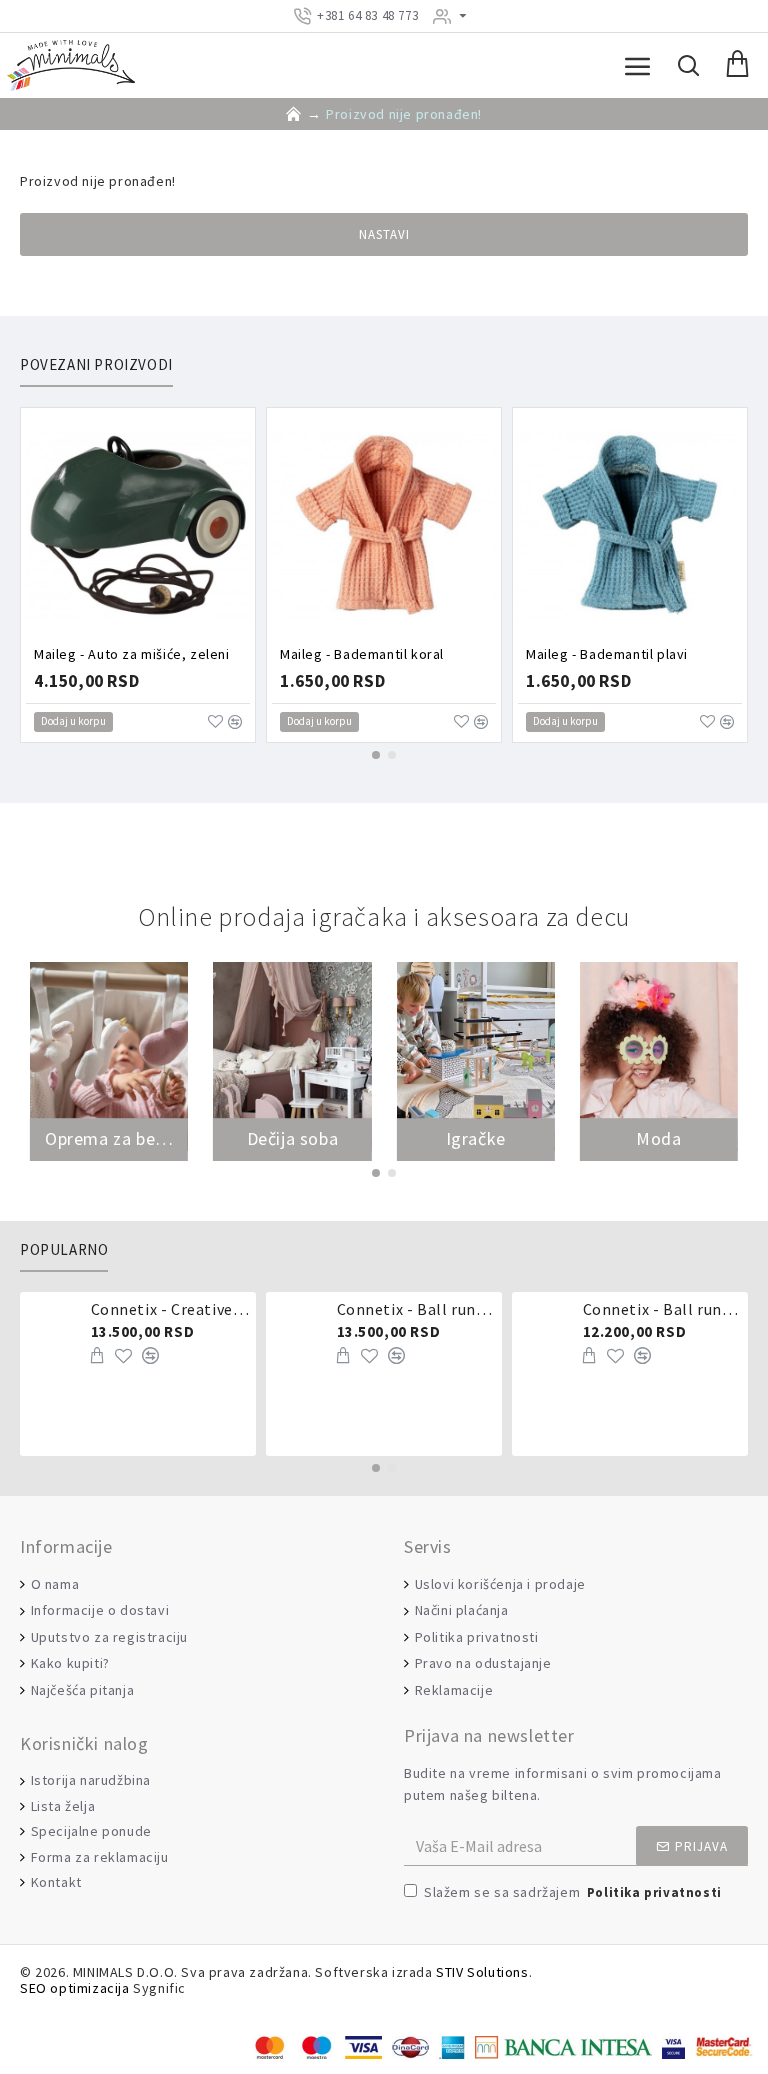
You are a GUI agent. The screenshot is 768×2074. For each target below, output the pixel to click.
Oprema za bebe (109, 1139)
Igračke (476, 1139)
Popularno (64, 1250)
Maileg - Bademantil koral (362, 654)
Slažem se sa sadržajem (573, 1892)
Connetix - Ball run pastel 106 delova (416, 1309)
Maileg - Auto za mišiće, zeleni (132, 654)
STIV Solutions (482, 1972)
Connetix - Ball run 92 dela (662, 1309)
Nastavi (384, 234)
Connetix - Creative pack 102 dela (170, 1309)
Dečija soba (293, 1139)
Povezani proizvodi (96, 365)
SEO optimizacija (75, 1988)
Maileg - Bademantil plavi (607, 654)
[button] (376, 755)
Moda (658, 1139)
